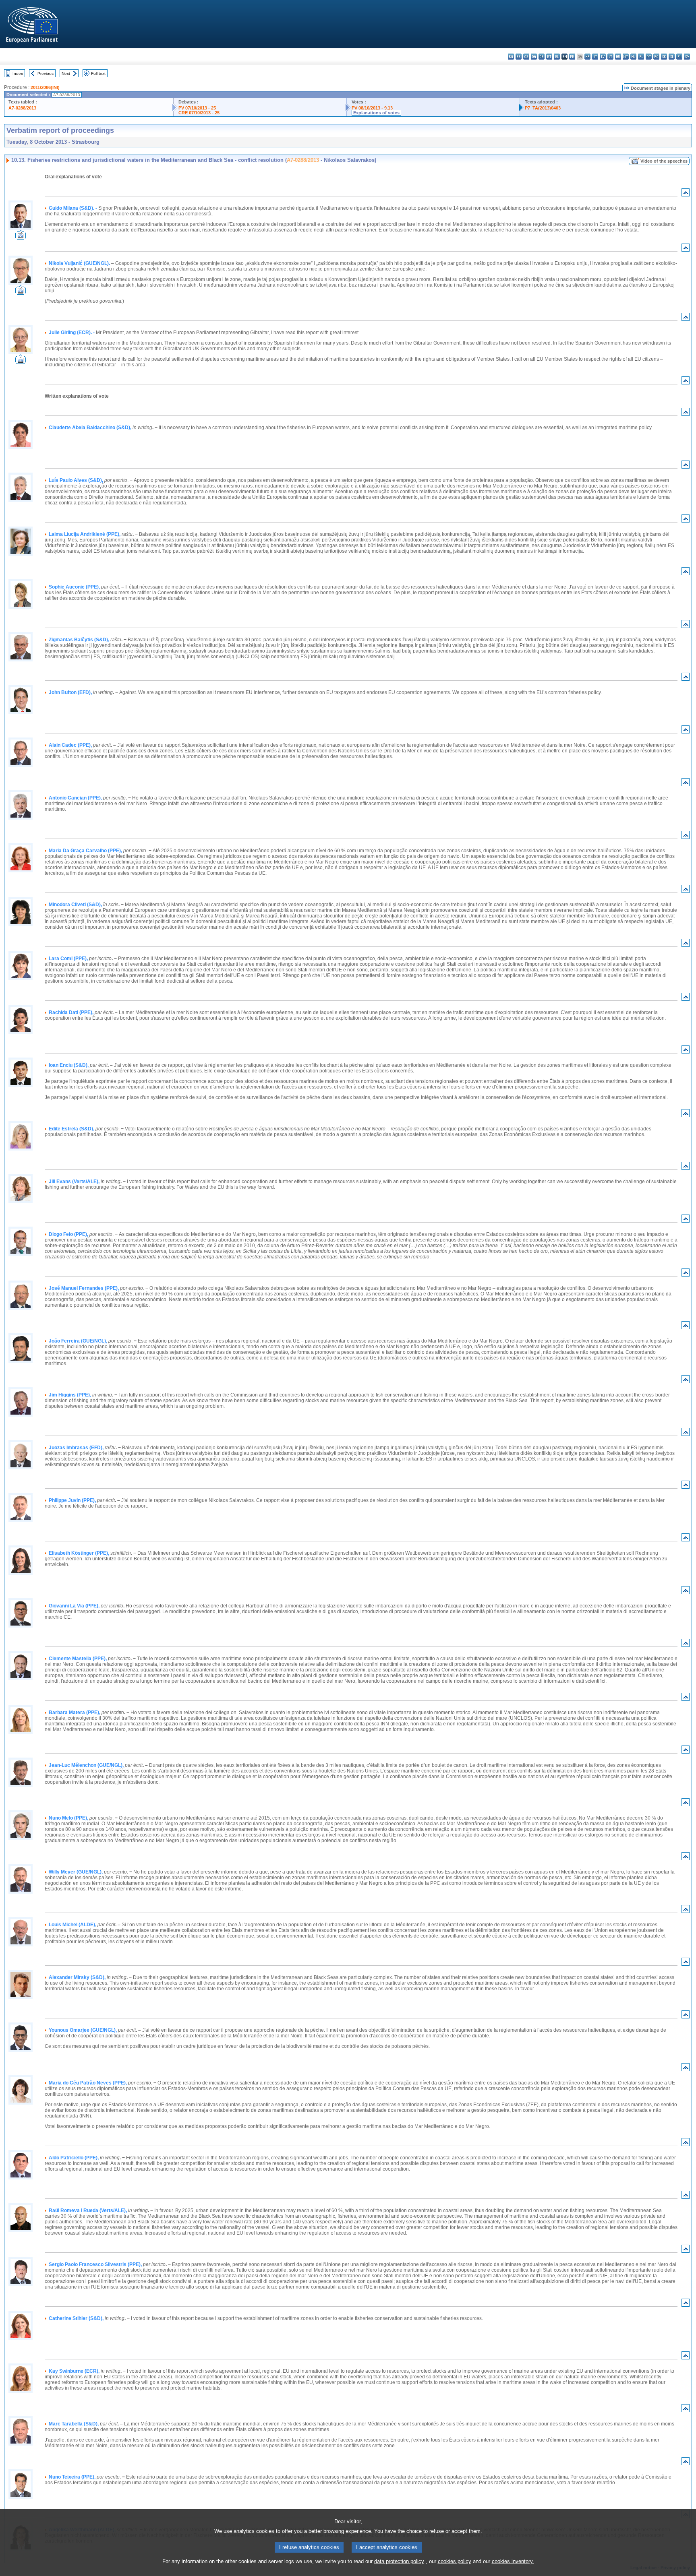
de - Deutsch (542, 57)
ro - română (656, 57)
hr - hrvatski (587, 57)
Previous (46, 73)
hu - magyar (618, 57)
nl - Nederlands (633, 57)
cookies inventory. (513, 2561)
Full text (98, 73)
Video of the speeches (664, 161)
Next (66, 73)
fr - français (572, 57)
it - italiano (595, 57)
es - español (519, 57)
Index (18, 73)
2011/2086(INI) (45, 87)
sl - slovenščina (672, 57)
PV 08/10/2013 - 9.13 (372, 108)
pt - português (649, 57)
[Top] (686, 194)
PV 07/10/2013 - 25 (197, 108)
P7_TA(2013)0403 (543, 108)
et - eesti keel (549, 57)
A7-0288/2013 (22, 108)
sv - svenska (687, 57)
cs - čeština (526, 57)
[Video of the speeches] (21, 237)
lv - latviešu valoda (603, 57)
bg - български (511, 57)
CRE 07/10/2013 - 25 (199, 113)
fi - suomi (679, 57)
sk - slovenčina (664, 57)
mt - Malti (626, 57)
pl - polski (641, 57)
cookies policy (455, 2561)
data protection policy (399, 2561)
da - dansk (534, 57)
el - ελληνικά (557, 57)
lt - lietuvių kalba (610, 57)
